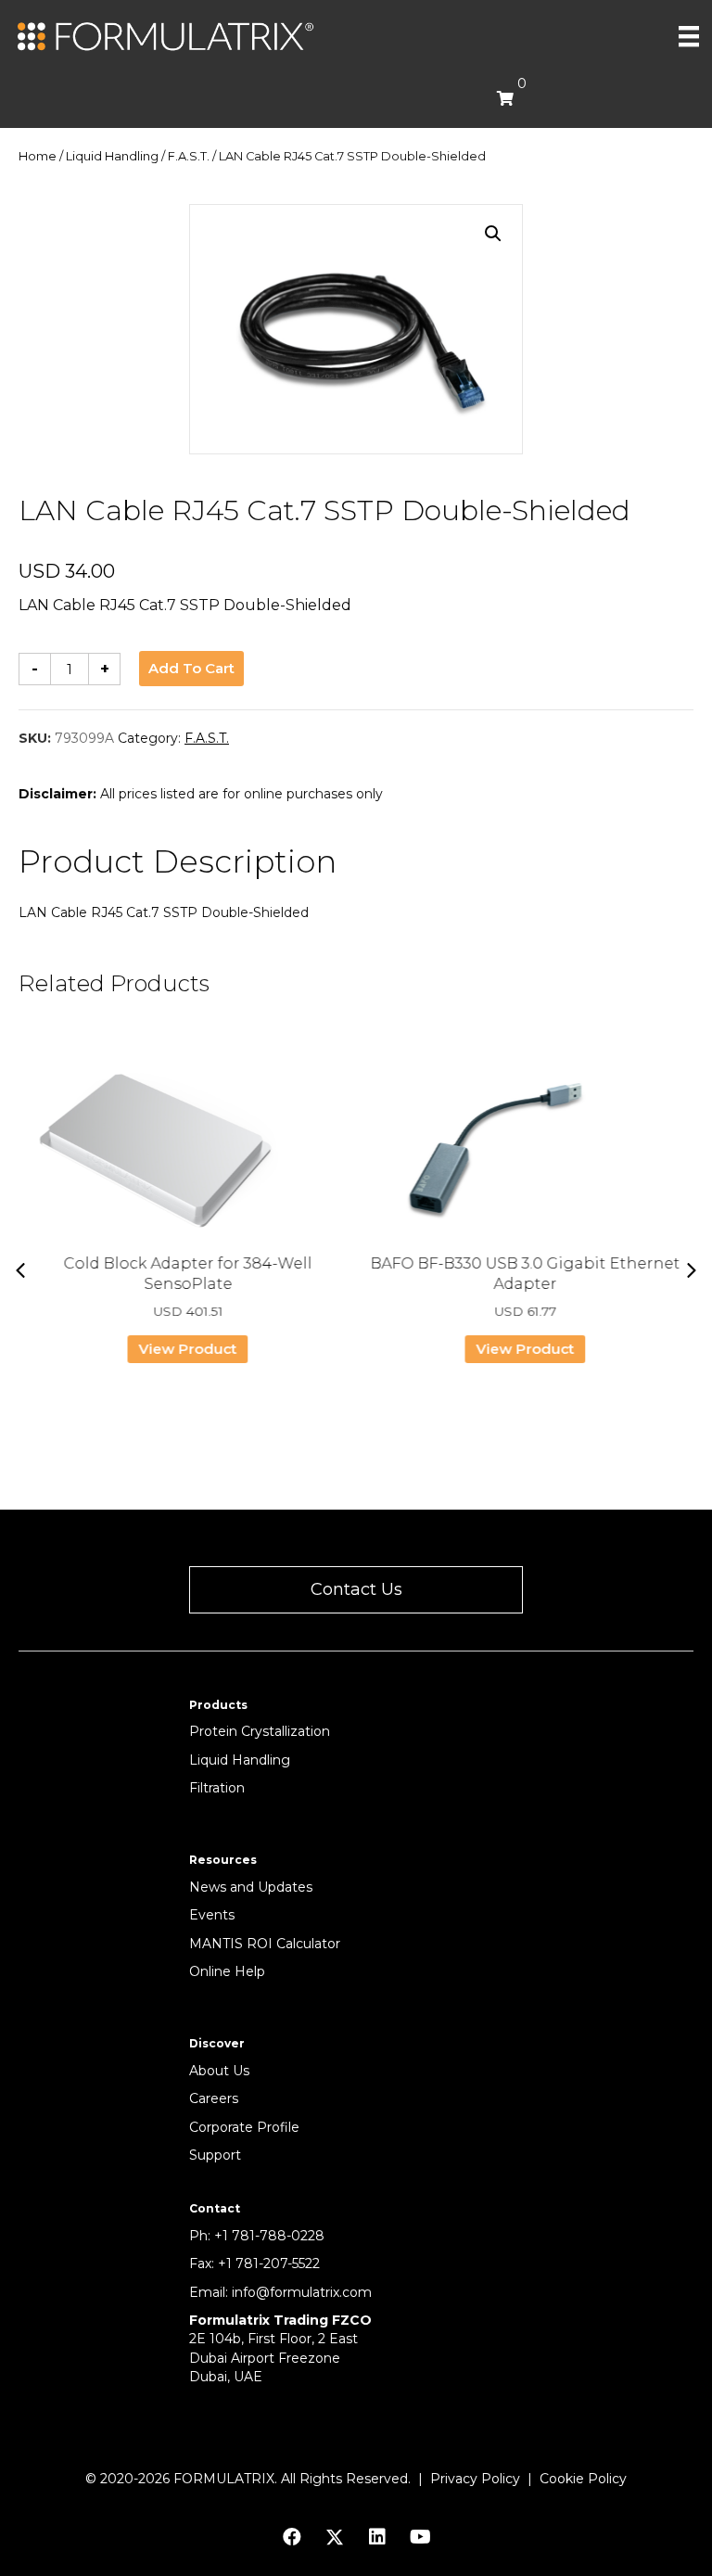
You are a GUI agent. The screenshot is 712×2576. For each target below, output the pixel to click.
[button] (493, 234)
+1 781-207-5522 (269, 2264)
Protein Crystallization (260, 1731)
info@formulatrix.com (302, 2292)
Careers (214, 2098)
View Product (187, 1349)
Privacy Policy (475, 2479)
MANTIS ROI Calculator (265, 1944)
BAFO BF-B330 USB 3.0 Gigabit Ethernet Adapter (525, 1274)
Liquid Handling (112, 156)
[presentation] (20, 1270)
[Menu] (689, 36)
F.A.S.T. (189, 156)
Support (215, 2155)
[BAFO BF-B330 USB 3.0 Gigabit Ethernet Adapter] (525, 1152)
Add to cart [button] (191, 668)
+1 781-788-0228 (269, 2236)
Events (212, 1915)
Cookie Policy (583, 2479)
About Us (219, 2071)
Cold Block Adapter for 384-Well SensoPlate (187, 1274)
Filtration (217, 1788)
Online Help (227, 1971)
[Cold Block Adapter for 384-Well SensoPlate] (187, 1152)
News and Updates (251, 1887)
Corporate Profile (244, 2127)
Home (38, 156)
